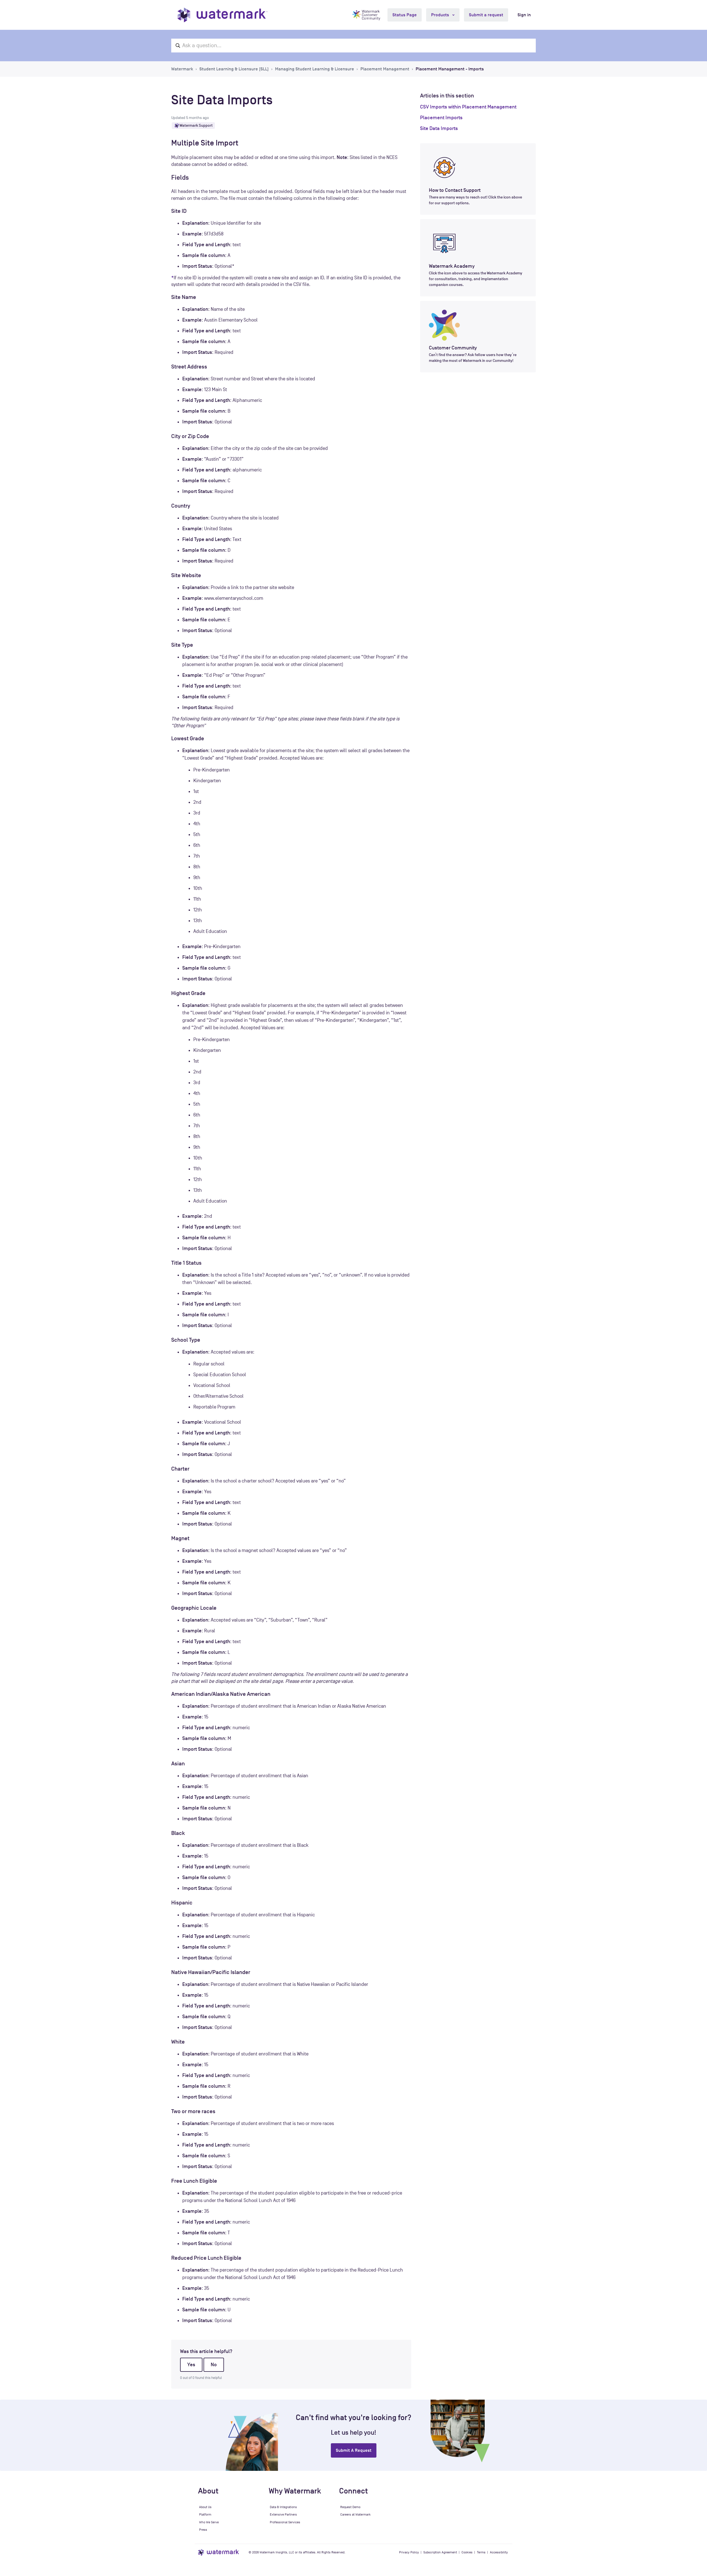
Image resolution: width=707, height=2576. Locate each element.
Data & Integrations (283, 2507)
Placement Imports (441, 118)
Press (203, 2530)
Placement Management (385, 69)
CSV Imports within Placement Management (468, 107)
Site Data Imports (439, 128)
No (214, 2365)
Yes (191, 2365)
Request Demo (350, 2507)
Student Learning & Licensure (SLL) (234, 69)
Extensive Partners (283, 2514)
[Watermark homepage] (222, 15)
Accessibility (499, 2552)
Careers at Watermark (355, 2514)
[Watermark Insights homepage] (219, 2552)
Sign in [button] (524, 15)
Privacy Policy (409, 2552)
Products (441, 15)
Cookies (467, 2552)
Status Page (405, 15)
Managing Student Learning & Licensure (315, 69)
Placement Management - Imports (450, 69)
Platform (205, 2514)
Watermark (182, 69)
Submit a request (486, 15)
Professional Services (285, 2522)
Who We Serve (209, 2522)
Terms (481, 2552)
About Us (205, 2507)
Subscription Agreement (440, 2552)
